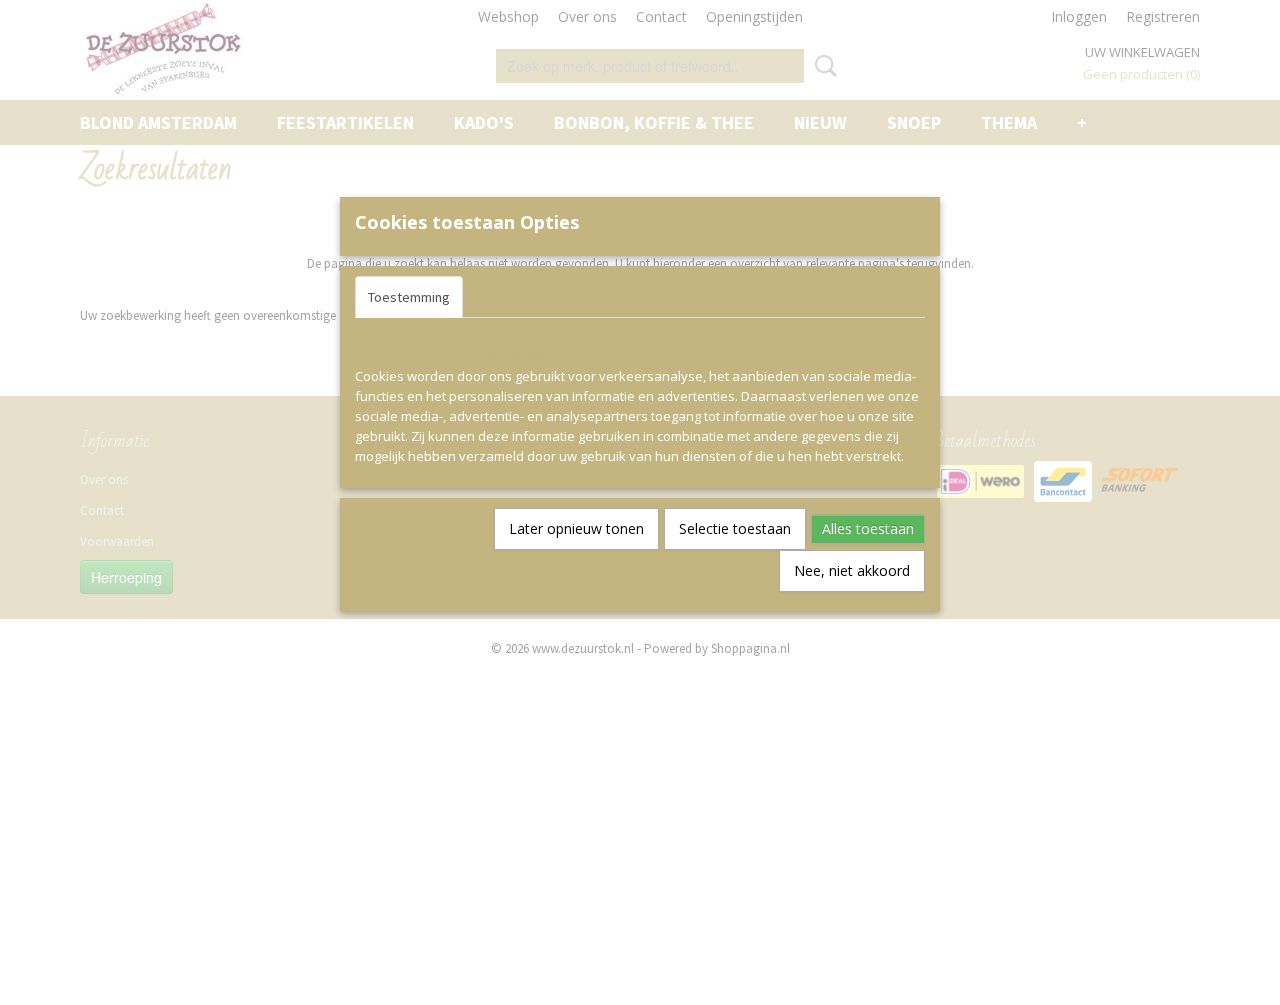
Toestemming (409, 297)
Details (498, 297)
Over (562, 297)
